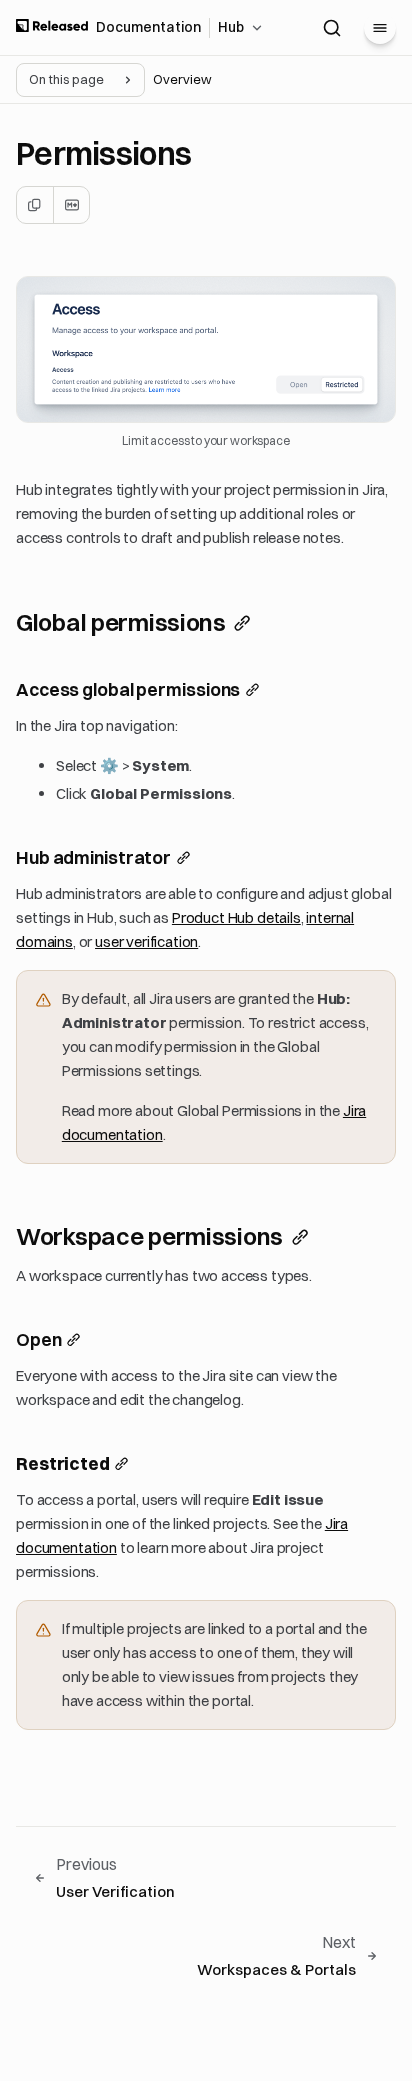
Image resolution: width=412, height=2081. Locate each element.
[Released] (52, 27)
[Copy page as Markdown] (35, 205)
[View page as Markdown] (71, 205)
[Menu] (380, 28)
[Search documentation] (332, 28)
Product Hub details (236, 917)
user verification (146, 941)
